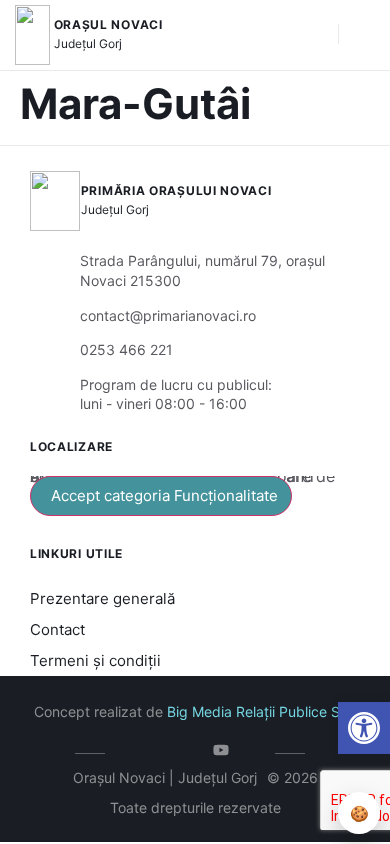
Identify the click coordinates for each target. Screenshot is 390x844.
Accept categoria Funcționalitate (164, 495)
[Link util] (225, 750)
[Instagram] (195, 750)
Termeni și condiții (95, 660)
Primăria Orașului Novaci (176, 190)
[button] (364, 728)
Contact (57, 629)
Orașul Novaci (108, 24)
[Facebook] (135, 750)
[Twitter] (165, 750)
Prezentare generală (102, 598)
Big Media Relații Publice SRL (262, 711)
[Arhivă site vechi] (255, 750)
